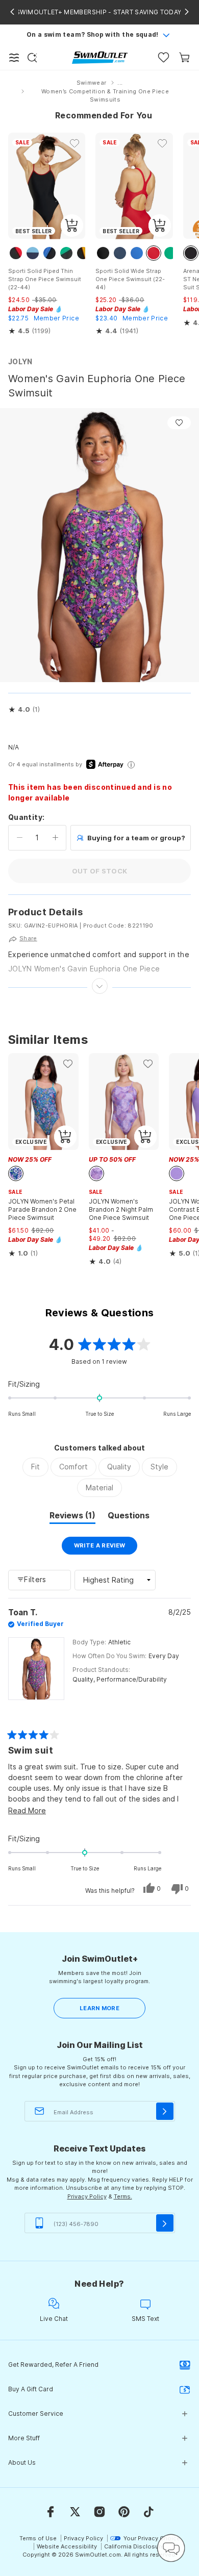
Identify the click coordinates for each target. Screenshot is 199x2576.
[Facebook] (51, 2512)
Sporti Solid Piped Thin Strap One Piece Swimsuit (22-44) (45, 279)
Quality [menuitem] (119, 1467)
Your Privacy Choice (152, 2538)
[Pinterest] (124, 2512)
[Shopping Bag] (184, 57)
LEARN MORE (99, 2008)
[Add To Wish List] (179, 423)
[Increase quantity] (55, 838)
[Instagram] (99, 2512)
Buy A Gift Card (31, 2389)
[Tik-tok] (148, 2512)
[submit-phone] (165, 2223)
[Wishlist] (164, 57)
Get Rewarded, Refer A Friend (53, 2365)
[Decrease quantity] (20, 838)
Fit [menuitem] (35, 1467)
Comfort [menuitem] (73, 1467)
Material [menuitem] (99, 1487)
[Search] (32, 58)
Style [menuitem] (159, 1467)
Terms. (123, 2196)
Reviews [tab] (72, 1517)
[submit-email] (165, 2111)
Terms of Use (38, 2538)
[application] (171, 2548)
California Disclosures (136, 2546)
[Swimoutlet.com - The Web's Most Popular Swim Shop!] (100, 57)
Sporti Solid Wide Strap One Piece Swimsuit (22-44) (130, 279)
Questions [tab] (129, 1517)
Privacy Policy (87, 2196)
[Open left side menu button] (14, 58)
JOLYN (20, 361)
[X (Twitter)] (75, 2512)
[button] (24, 710)
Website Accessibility (67, 2546)
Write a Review (106, 1548)
